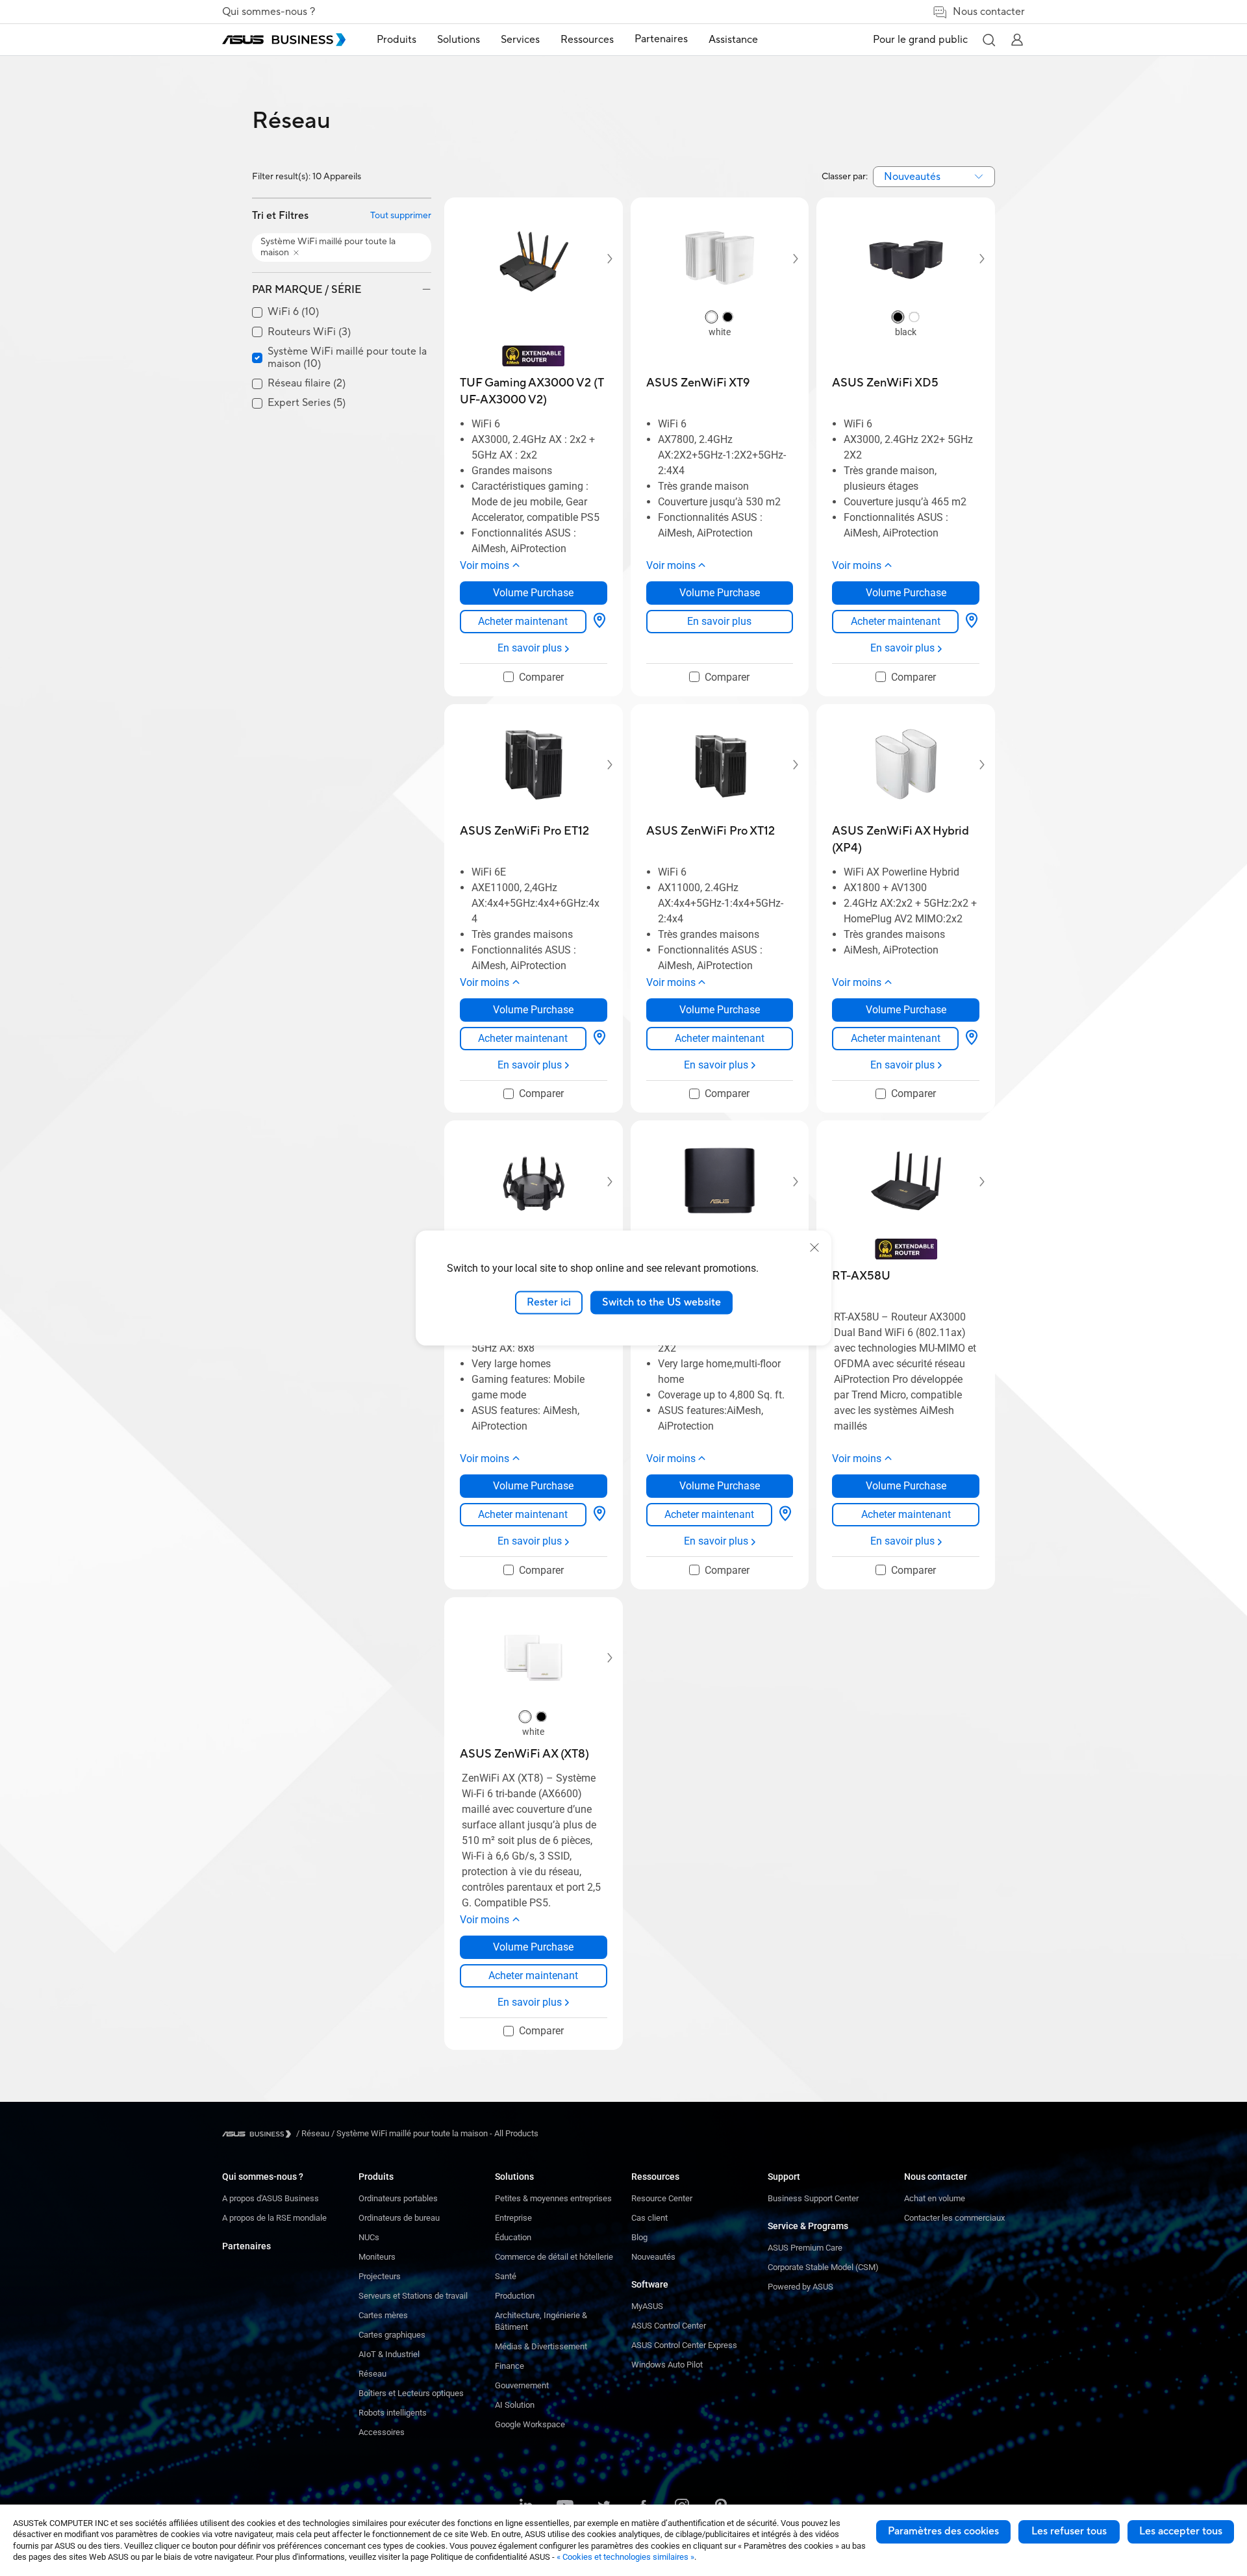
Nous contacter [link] (989, 12)
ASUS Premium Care (805, 2248)
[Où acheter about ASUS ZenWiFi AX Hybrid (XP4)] (972, 1039)
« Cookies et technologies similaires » (625, 2557)
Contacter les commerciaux (954, 2218)
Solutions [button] (459, 40)
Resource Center (662, 2198)
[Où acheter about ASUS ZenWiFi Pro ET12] (599, 1039)
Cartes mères (383, 2315)
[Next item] (601, 259)
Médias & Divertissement (541, 2346)
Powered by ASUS (800, 2287)
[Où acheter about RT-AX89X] (599, 1515)
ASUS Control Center (669, 2326)
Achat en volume (935, 2198)
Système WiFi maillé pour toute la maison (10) (347, 358)
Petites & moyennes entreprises (553, 2198)
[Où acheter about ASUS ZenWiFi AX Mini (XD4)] (785, 1515)
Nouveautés (653, 2257)
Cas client (649, 2218)
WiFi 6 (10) (293, 312)
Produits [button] (397, 40)
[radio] (712, 318)
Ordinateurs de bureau (399, 2218)
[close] (814, 1248)
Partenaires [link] (661, 39)
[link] (523, 622)
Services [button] (520, 40)
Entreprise (513, 2218)
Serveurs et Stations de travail (413, 2296)
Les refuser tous (1069, 2531)
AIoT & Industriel (389, 2354)
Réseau (372, 2374)
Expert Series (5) (307, 403)
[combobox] (934, 177)
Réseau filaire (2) (307, 384)
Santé (506, 2276)
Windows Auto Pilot (667, 2365)
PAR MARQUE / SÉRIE (307, 290)
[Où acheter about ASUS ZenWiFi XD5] (972, 622)
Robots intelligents (393, 2413)
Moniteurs (377, 2257)
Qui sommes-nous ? (269, 12)
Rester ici (549, 1302)
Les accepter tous (1181, 2531)
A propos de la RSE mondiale (274, 2218)
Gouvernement (522, 2385)
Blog (639, 2237)
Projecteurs (380, 2276)
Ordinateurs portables (398, 2198)
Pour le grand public (920, 40)
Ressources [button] (587, 40)
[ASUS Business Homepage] (284, 40)
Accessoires (382, 2432)
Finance (510, 2366)
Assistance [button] (733, 40)
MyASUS (647, 2306)
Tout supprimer (401, 216)
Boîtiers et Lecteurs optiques (411, 2393)
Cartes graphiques (392, 2335)
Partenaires (246, 2246)
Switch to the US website (661, 1302)
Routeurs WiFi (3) (309, 332)
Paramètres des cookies (943, 2531)
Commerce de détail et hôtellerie (554, 2257)
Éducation (513, 2237)
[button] (989, 40)
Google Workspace (530, 2424)
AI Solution (515, 2405)
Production (515, 2296)
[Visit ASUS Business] (259, 2134)
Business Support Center (813, 2198)
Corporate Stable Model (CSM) (823, 2267)
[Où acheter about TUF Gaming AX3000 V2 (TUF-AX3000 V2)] (599, 622)
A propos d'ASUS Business (271, 2198)
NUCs (369, 2237)
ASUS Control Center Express (684, 2345)
